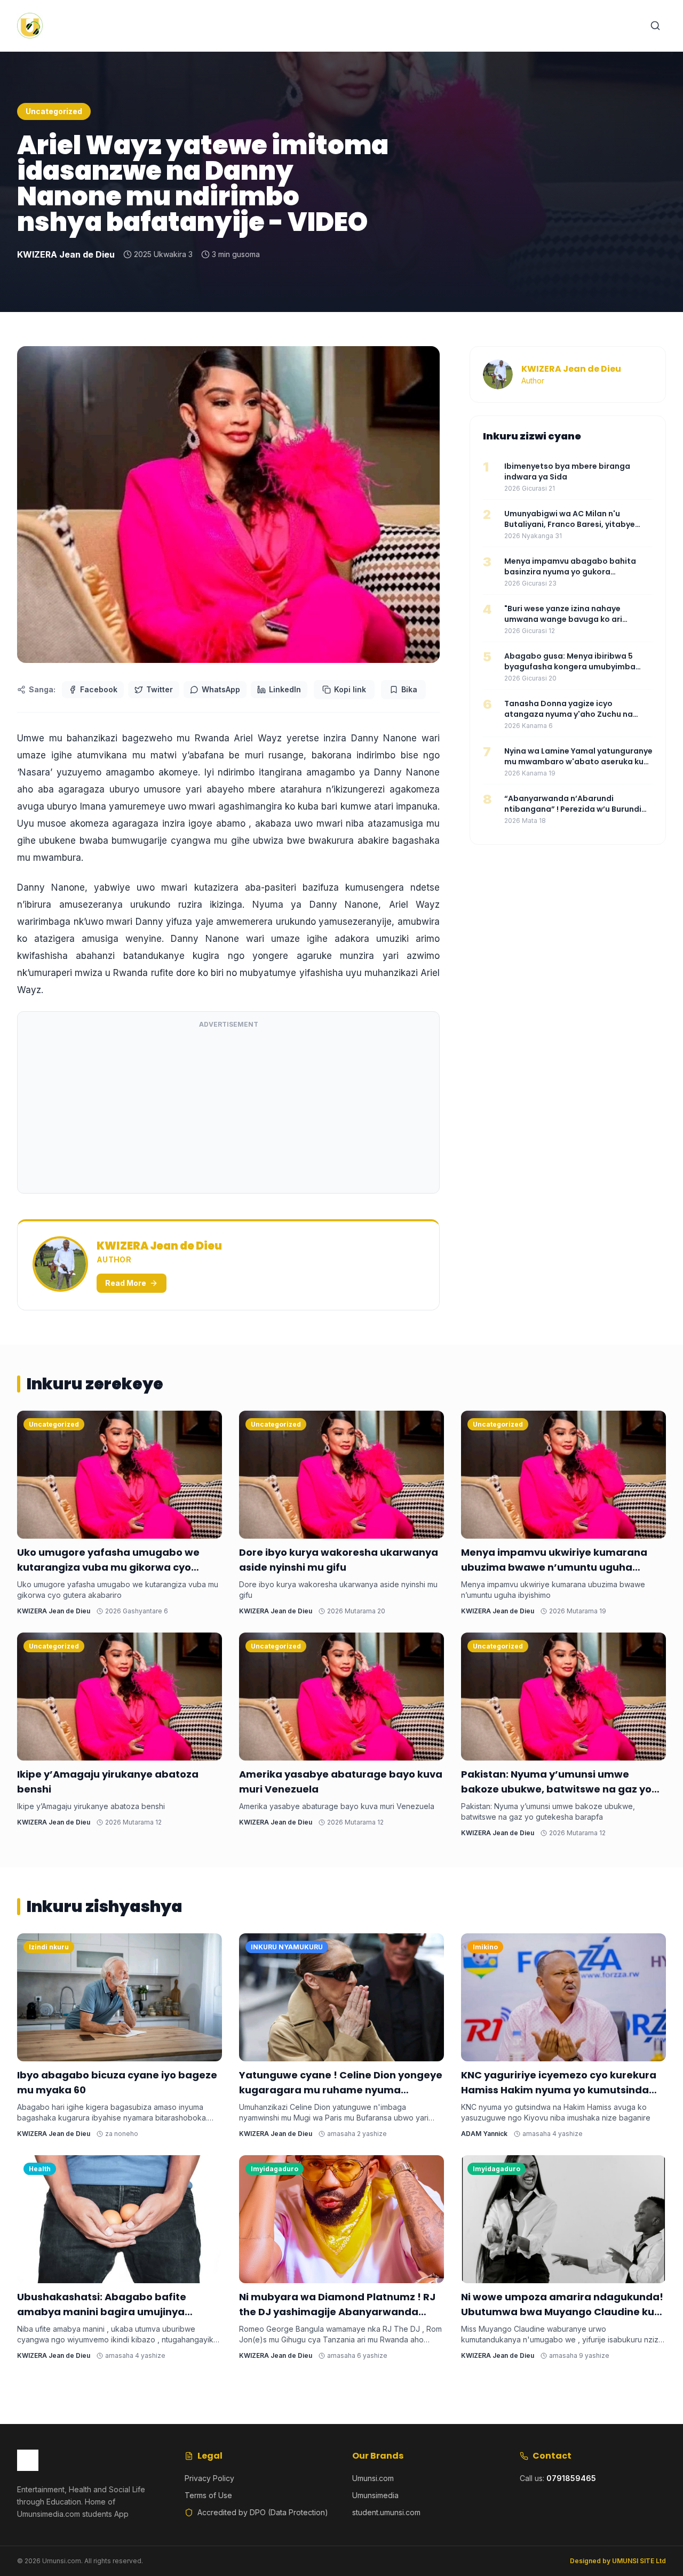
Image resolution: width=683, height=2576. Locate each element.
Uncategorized (54, 111)
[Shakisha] (655, 26)
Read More (126, 1283)
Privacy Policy (209, 2478)
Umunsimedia (375, 2495)
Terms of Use (208, 2495)
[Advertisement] (228, 1110)
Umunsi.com (373, 2478)
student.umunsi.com (386, 2512)
